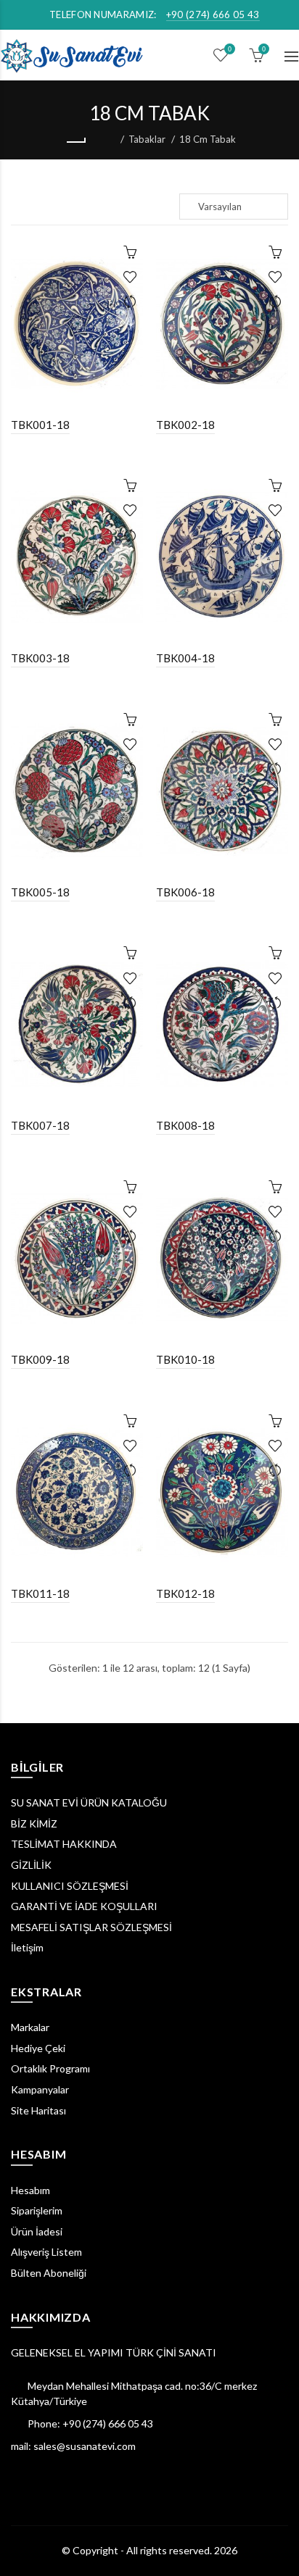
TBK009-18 (40, 1359)
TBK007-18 (40, 1125)
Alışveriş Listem (46, 2252)
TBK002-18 (185, 425)
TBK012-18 (185, 1593)
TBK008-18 (185, 1125)
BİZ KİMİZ (34, 1823)
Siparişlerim (37, 2210)
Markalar (30, 2027)
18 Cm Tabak (208, 139)
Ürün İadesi (37, 2231)
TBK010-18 (185, 1359)
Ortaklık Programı (50, 2068)
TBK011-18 (40, 1593)
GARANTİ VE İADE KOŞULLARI (84, 1906)
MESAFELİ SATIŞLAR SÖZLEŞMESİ (91, 1927)
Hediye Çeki (38, 2048)
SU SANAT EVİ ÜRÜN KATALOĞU (89, 1802)
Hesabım (30, 2190)
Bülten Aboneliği (49, 2273)
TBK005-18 (40, 892)
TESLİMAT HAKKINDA (64, 1844)
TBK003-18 (40, 658)
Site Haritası (38, 2110)
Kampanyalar (40, 2089)
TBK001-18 (40, 425)
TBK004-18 (185, 658)
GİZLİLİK (31, 1865)
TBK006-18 (185, 892)
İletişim (27, 1947)
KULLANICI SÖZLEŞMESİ (70, 1886)
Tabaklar (147, 139)
